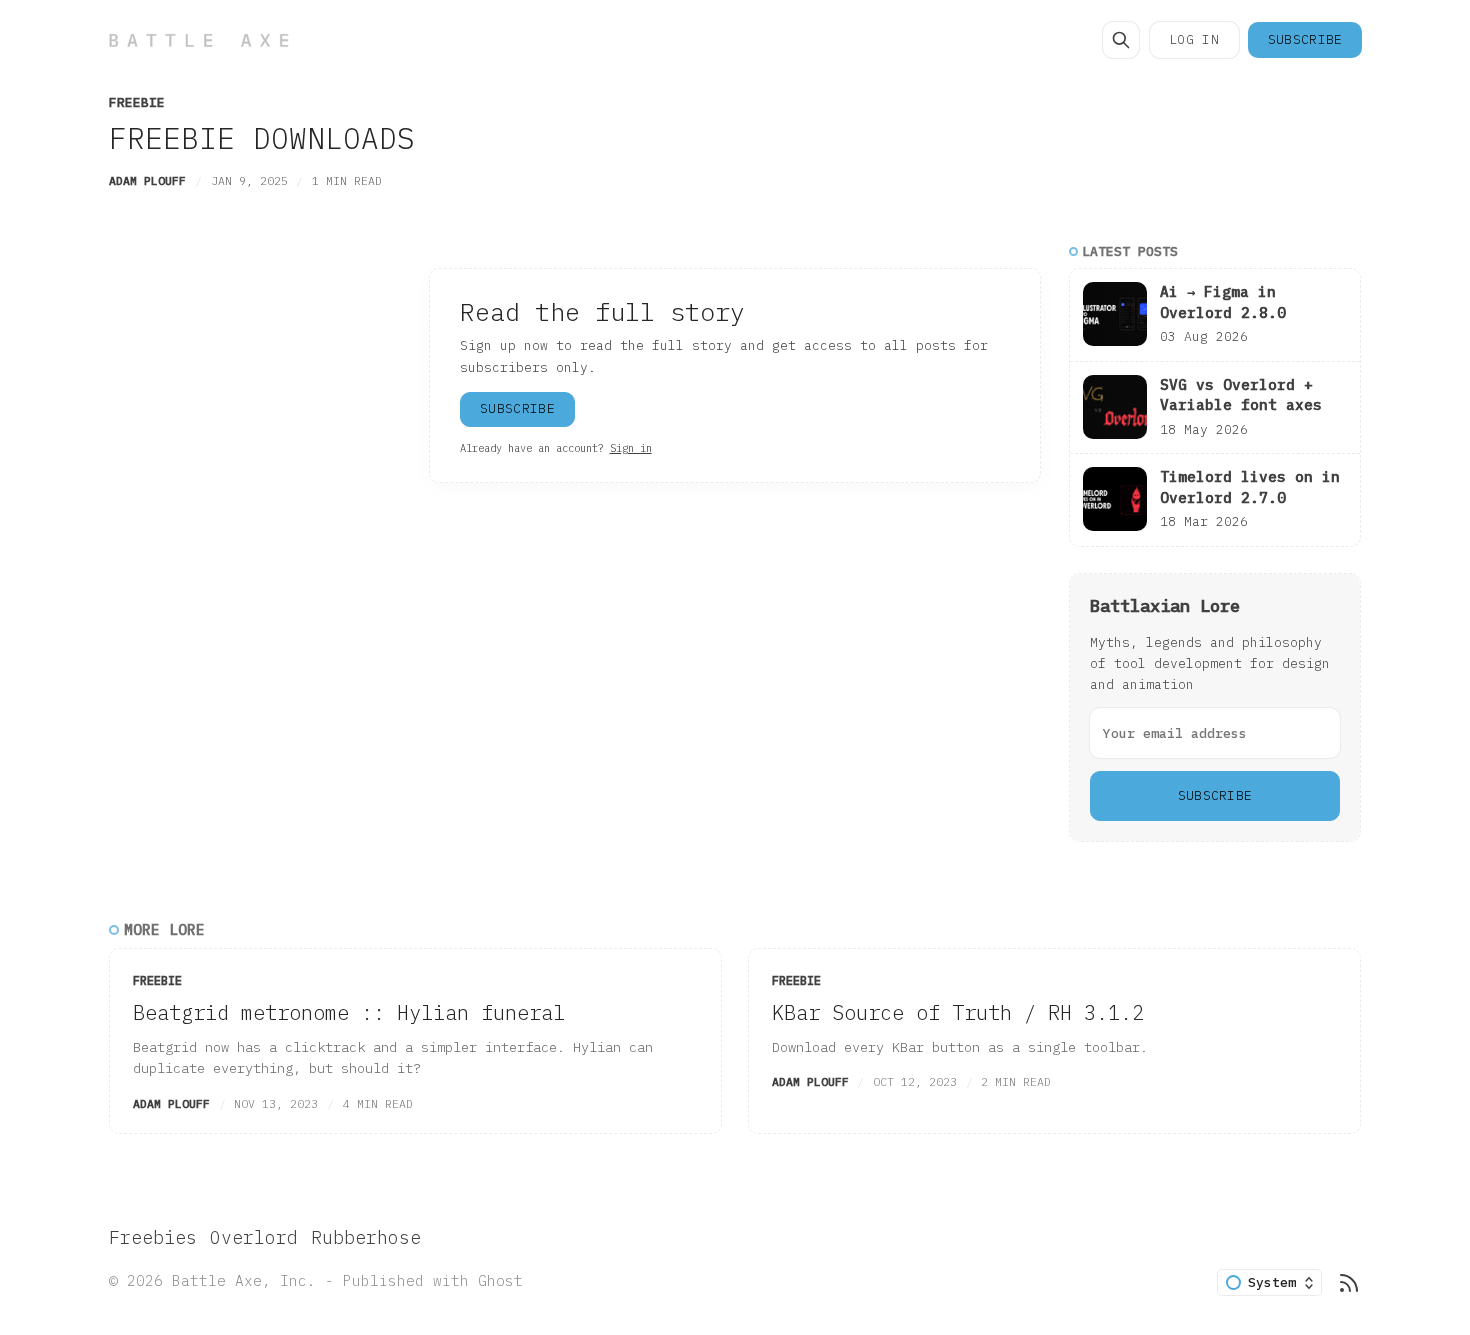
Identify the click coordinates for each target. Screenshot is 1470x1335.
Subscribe (1305, 39)
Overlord (254, 1237)
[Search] (1121, 40)
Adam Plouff (147, 180)
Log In (1194, 39)
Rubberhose (366, 1237)
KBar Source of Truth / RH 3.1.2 (958, 1012)
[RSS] (1349, 1283)
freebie (137, 102)
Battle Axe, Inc (239, 1280)
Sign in (631, 448)
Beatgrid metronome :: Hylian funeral (349, 1012)
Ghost (500, 1280)
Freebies (153, 1237)
